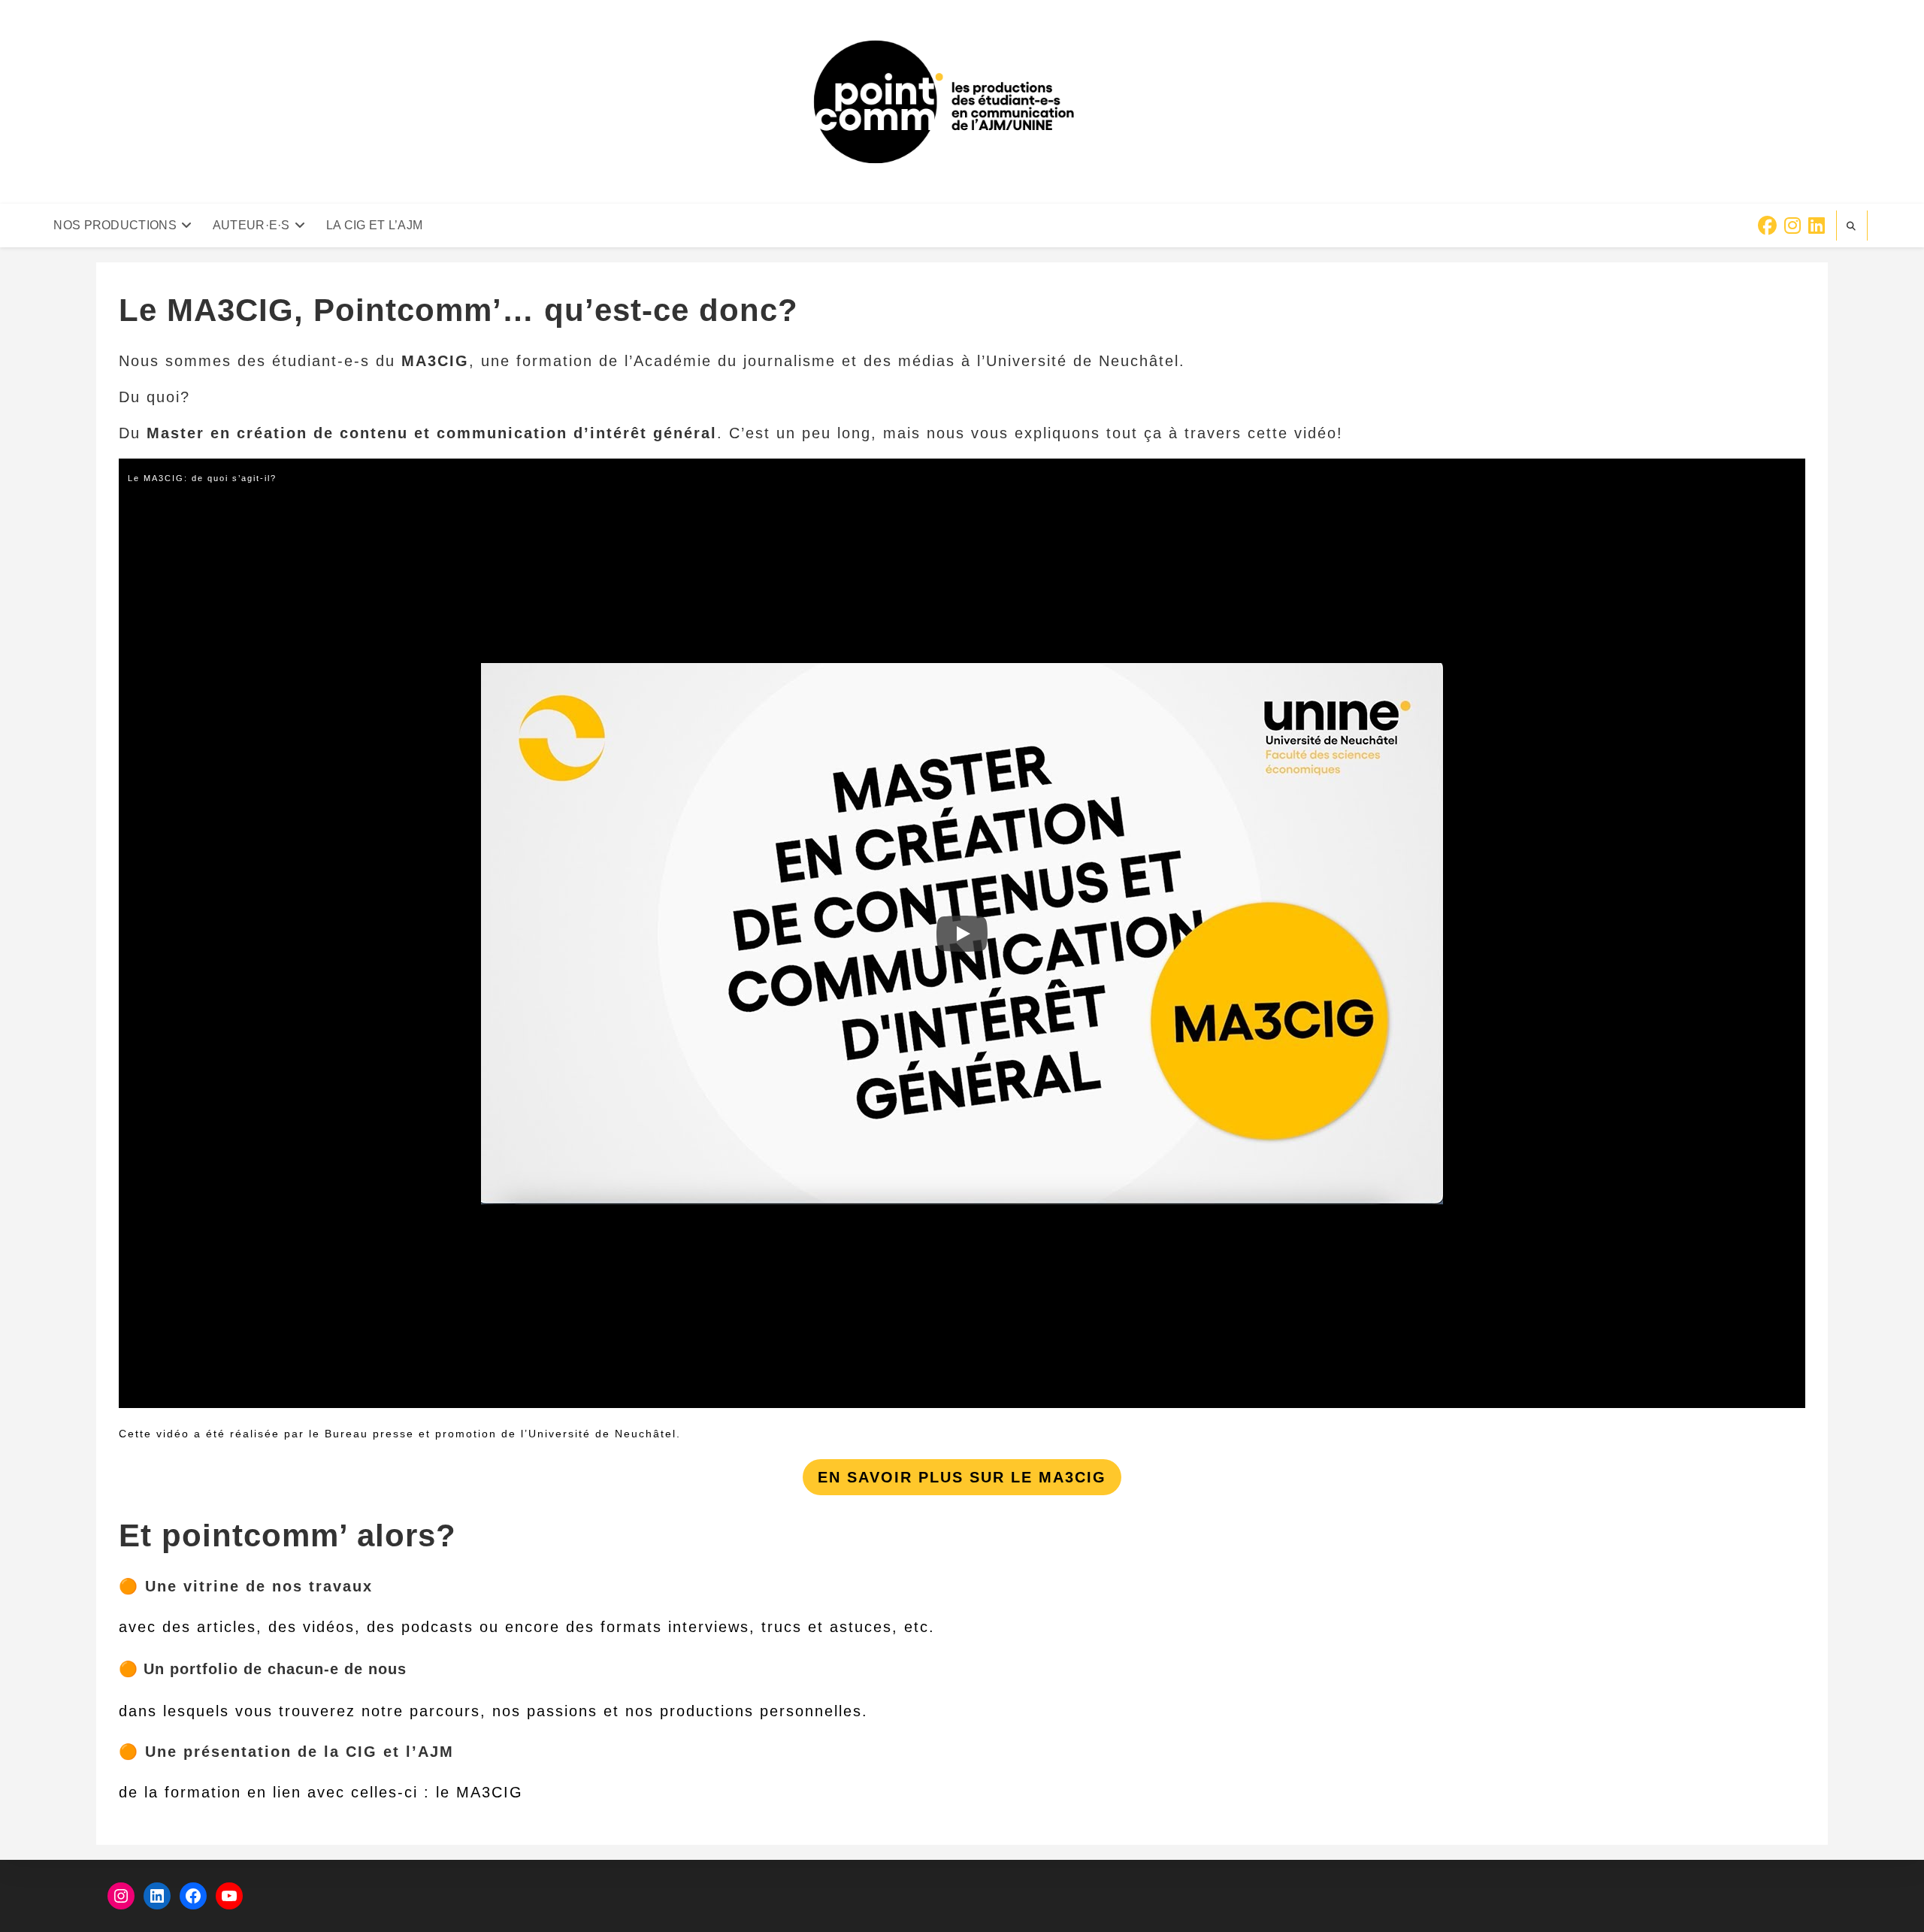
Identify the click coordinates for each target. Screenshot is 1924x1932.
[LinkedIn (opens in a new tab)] (1817, 226)
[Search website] (1852, 226)
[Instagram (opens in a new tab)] (1792, 226)
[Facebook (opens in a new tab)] (1767, 226)
